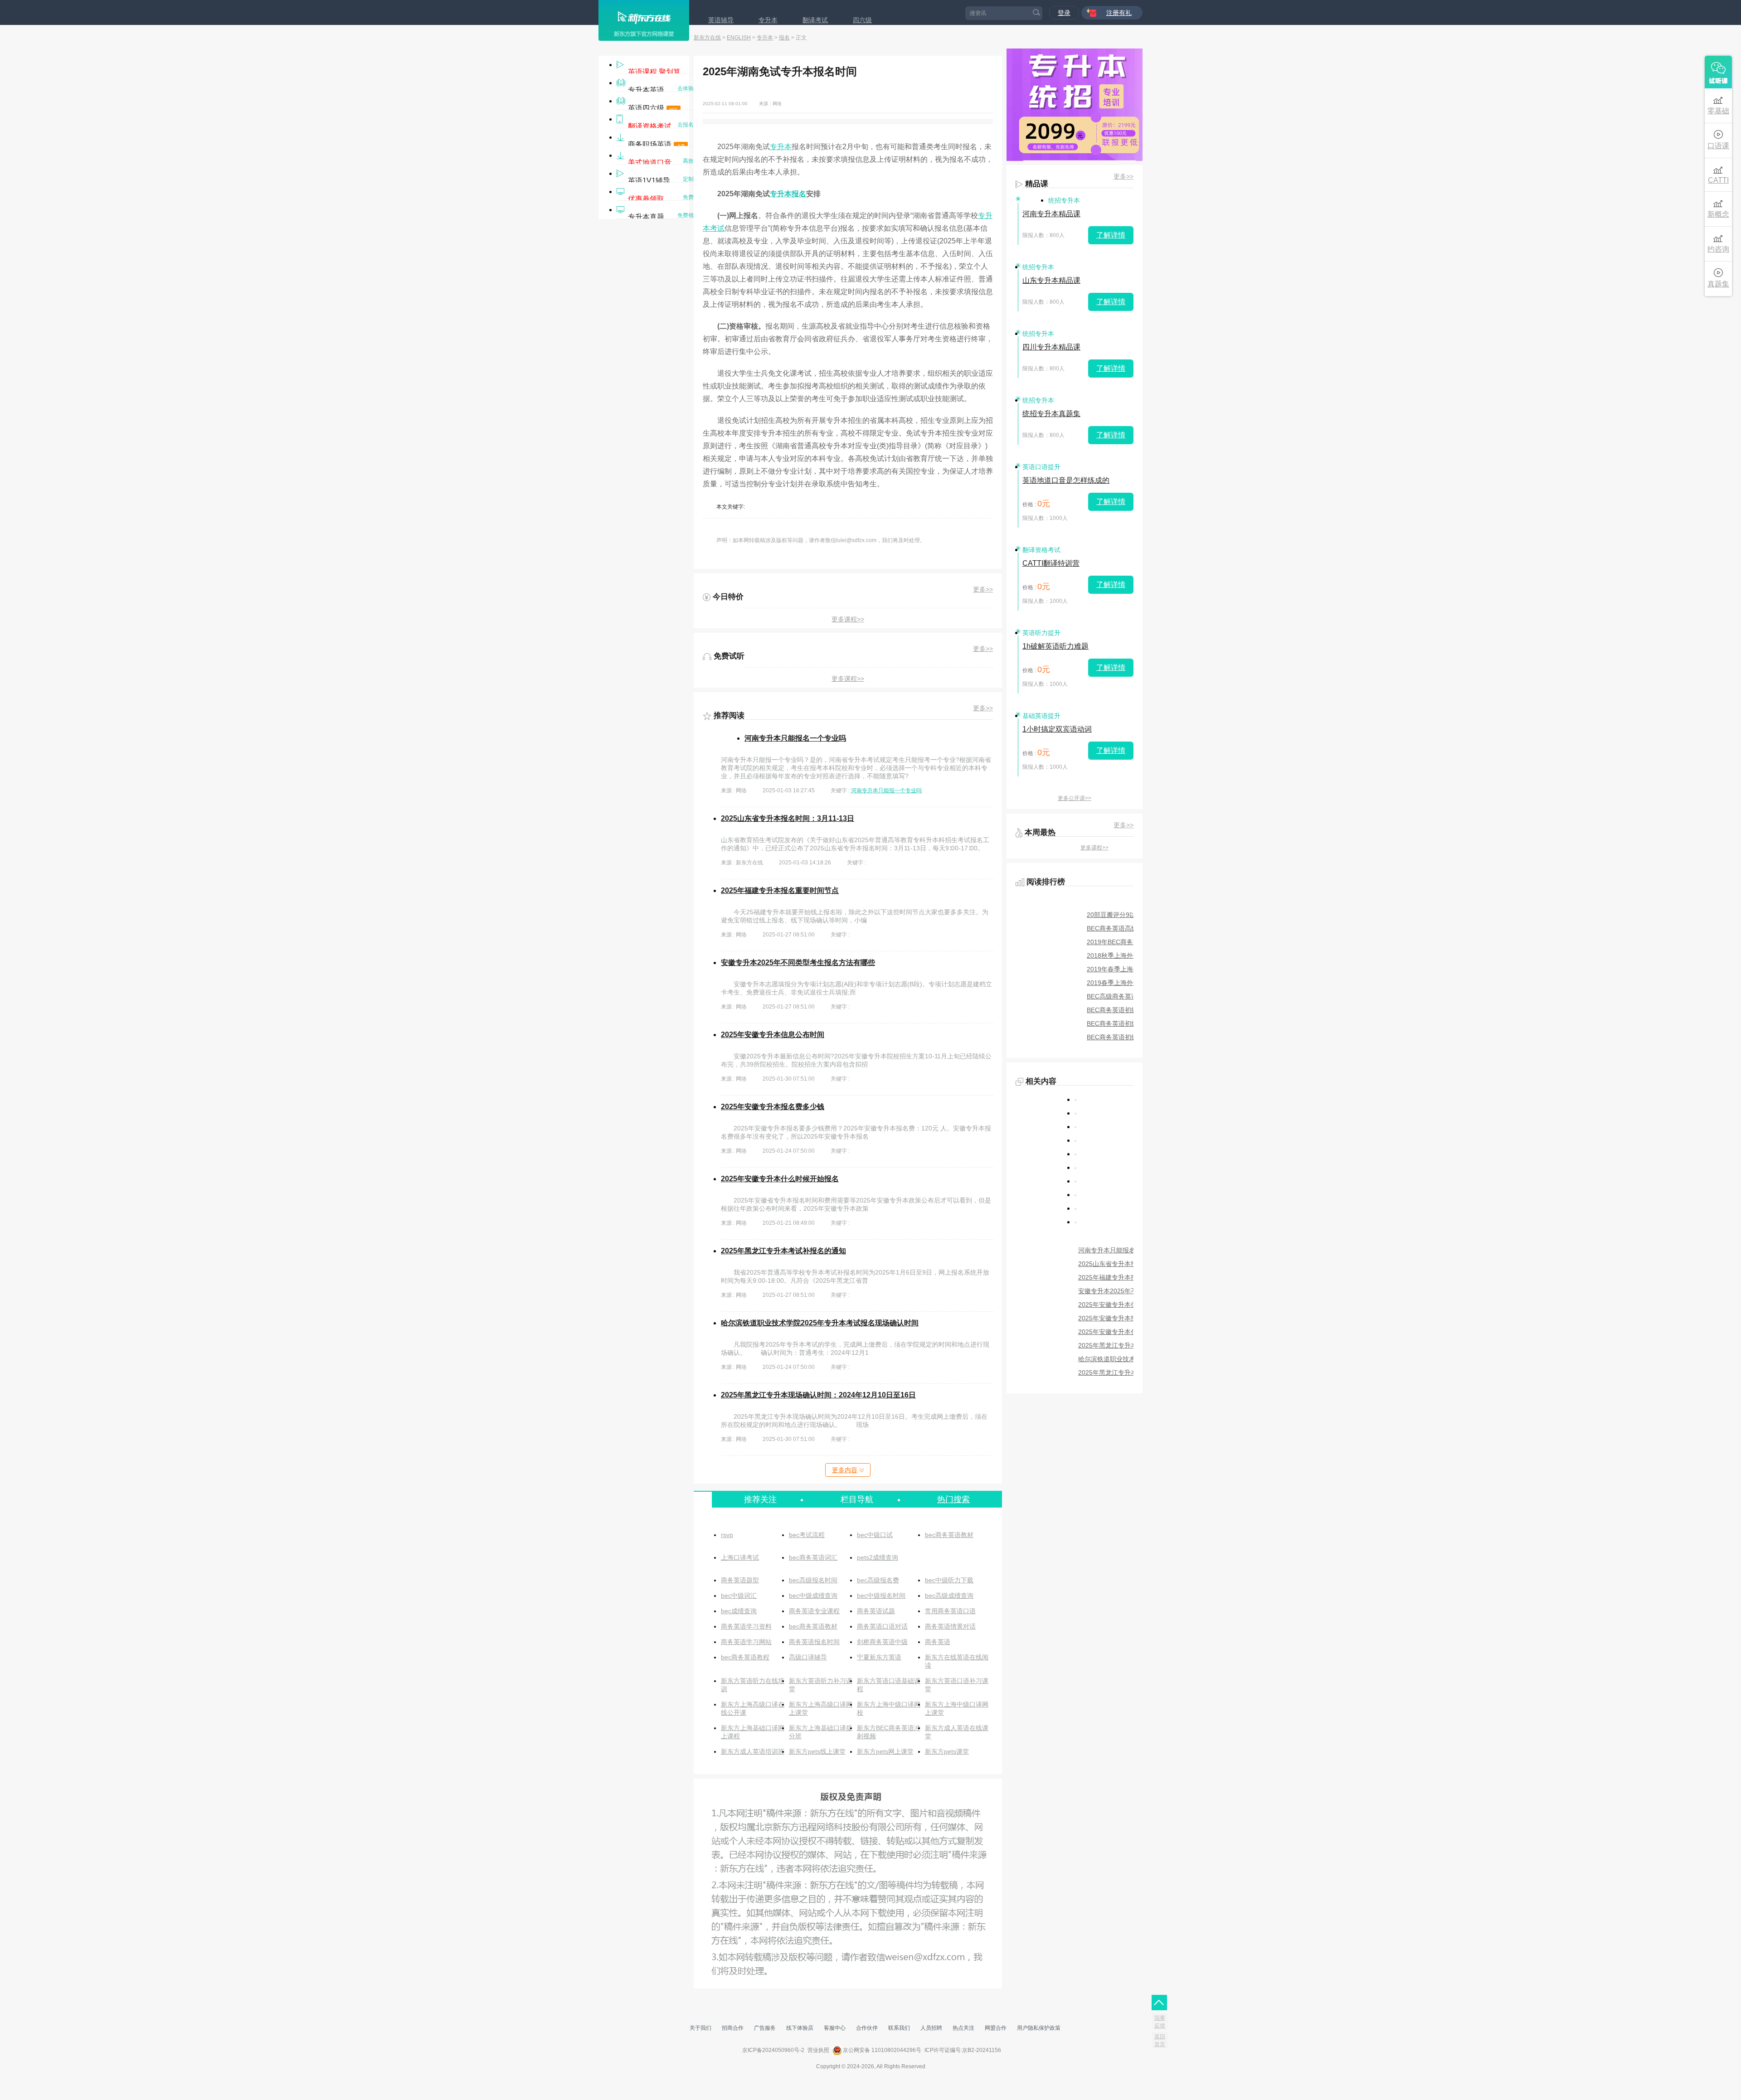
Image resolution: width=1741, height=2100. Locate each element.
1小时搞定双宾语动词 (1057, 729)
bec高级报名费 (878, 1580)
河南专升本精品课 (1051, 214)
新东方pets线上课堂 (817, 1751)
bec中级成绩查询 (813, 1596)
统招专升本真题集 (1051, 414)
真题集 (1718, 284)
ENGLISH (739, 38)
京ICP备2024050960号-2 (773, 2050)
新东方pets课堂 (947, 1751)
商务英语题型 (740, 1580)
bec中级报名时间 (881, 1596)
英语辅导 (721, 20)
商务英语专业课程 (814, 1611)
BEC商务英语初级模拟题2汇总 (1130, 1023)
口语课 (1718, 146)
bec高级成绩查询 (949, 1596)
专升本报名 (788, 194)
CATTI (1718, 180)
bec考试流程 (807, 1535)
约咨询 (1718, 249)
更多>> (983, 589)
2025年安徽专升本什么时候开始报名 (780, 1179)
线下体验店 (800, 2028)
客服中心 (835, 2028)
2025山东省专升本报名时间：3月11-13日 (788, 818)
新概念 (1718, 214)
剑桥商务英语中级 (882, 1642)
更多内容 (845, 1470)
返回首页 (1160, 2040)
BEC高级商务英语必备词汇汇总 (1131, 996)
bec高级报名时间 (813, 1580)
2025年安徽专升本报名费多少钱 (773, 1107)
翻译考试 (815, 20)
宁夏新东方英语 (879, 1657)
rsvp (727, 1535)
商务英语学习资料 (746, 1626)
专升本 (768, 20)
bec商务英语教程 (745, 1657)
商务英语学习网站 (746, 1642)
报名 (784, 38)
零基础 (1718, 111)
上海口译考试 (740, 1557)
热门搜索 (953, 1499)
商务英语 (938, 1642)
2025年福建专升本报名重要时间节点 (780, 890)
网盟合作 (996, 2028)
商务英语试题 (876, 1611)
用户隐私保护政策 (1039, 2028)
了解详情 (1111, 235)
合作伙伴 (867, 2028)
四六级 (862, 20)
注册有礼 (1119, 13)
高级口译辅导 (808, 1657)
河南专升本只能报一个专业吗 (886, 791)
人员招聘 (931, 2028)
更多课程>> (848, 619)
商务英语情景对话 (950, 1626)
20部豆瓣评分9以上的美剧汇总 (1130, 915)
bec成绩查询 (739, 1611)
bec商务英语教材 (949, 1535)
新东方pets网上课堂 (885, 1751)
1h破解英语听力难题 (1055, 646)
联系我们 (899, 2028)
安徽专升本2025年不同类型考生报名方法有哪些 (798, 963)
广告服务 (765, 2028)
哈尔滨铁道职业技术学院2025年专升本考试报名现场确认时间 (820, 1323)
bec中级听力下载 (949, 1580)
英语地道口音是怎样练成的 (1066, 480)
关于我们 (700, 2028)
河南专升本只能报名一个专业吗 (795, 738)
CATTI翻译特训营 (1051, 563)
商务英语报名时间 (814, 1642)
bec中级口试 (875, 1535)
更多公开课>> (1075, 798)
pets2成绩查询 (878, 1557)
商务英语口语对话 (882, 1626)
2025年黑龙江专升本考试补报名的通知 (783, 1251)
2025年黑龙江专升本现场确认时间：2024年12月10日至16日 (818, 1395)
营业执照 (818, 2050)
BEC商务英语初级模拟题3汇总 (1130, 1010)
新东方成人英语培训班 (753, 1751)
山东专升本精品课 (1051, 280)
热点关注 (963, 2028)
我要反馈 (1160, 2022)
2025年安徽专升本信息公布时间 (773, 1035)
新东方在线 (707, 38)
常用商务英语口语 (950, 1611)
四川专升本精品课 (1051, 347)
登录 (1064, 13)
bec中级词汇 (739, 1596)
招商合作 (733, 2028)
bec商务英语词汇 (813, 1557)
